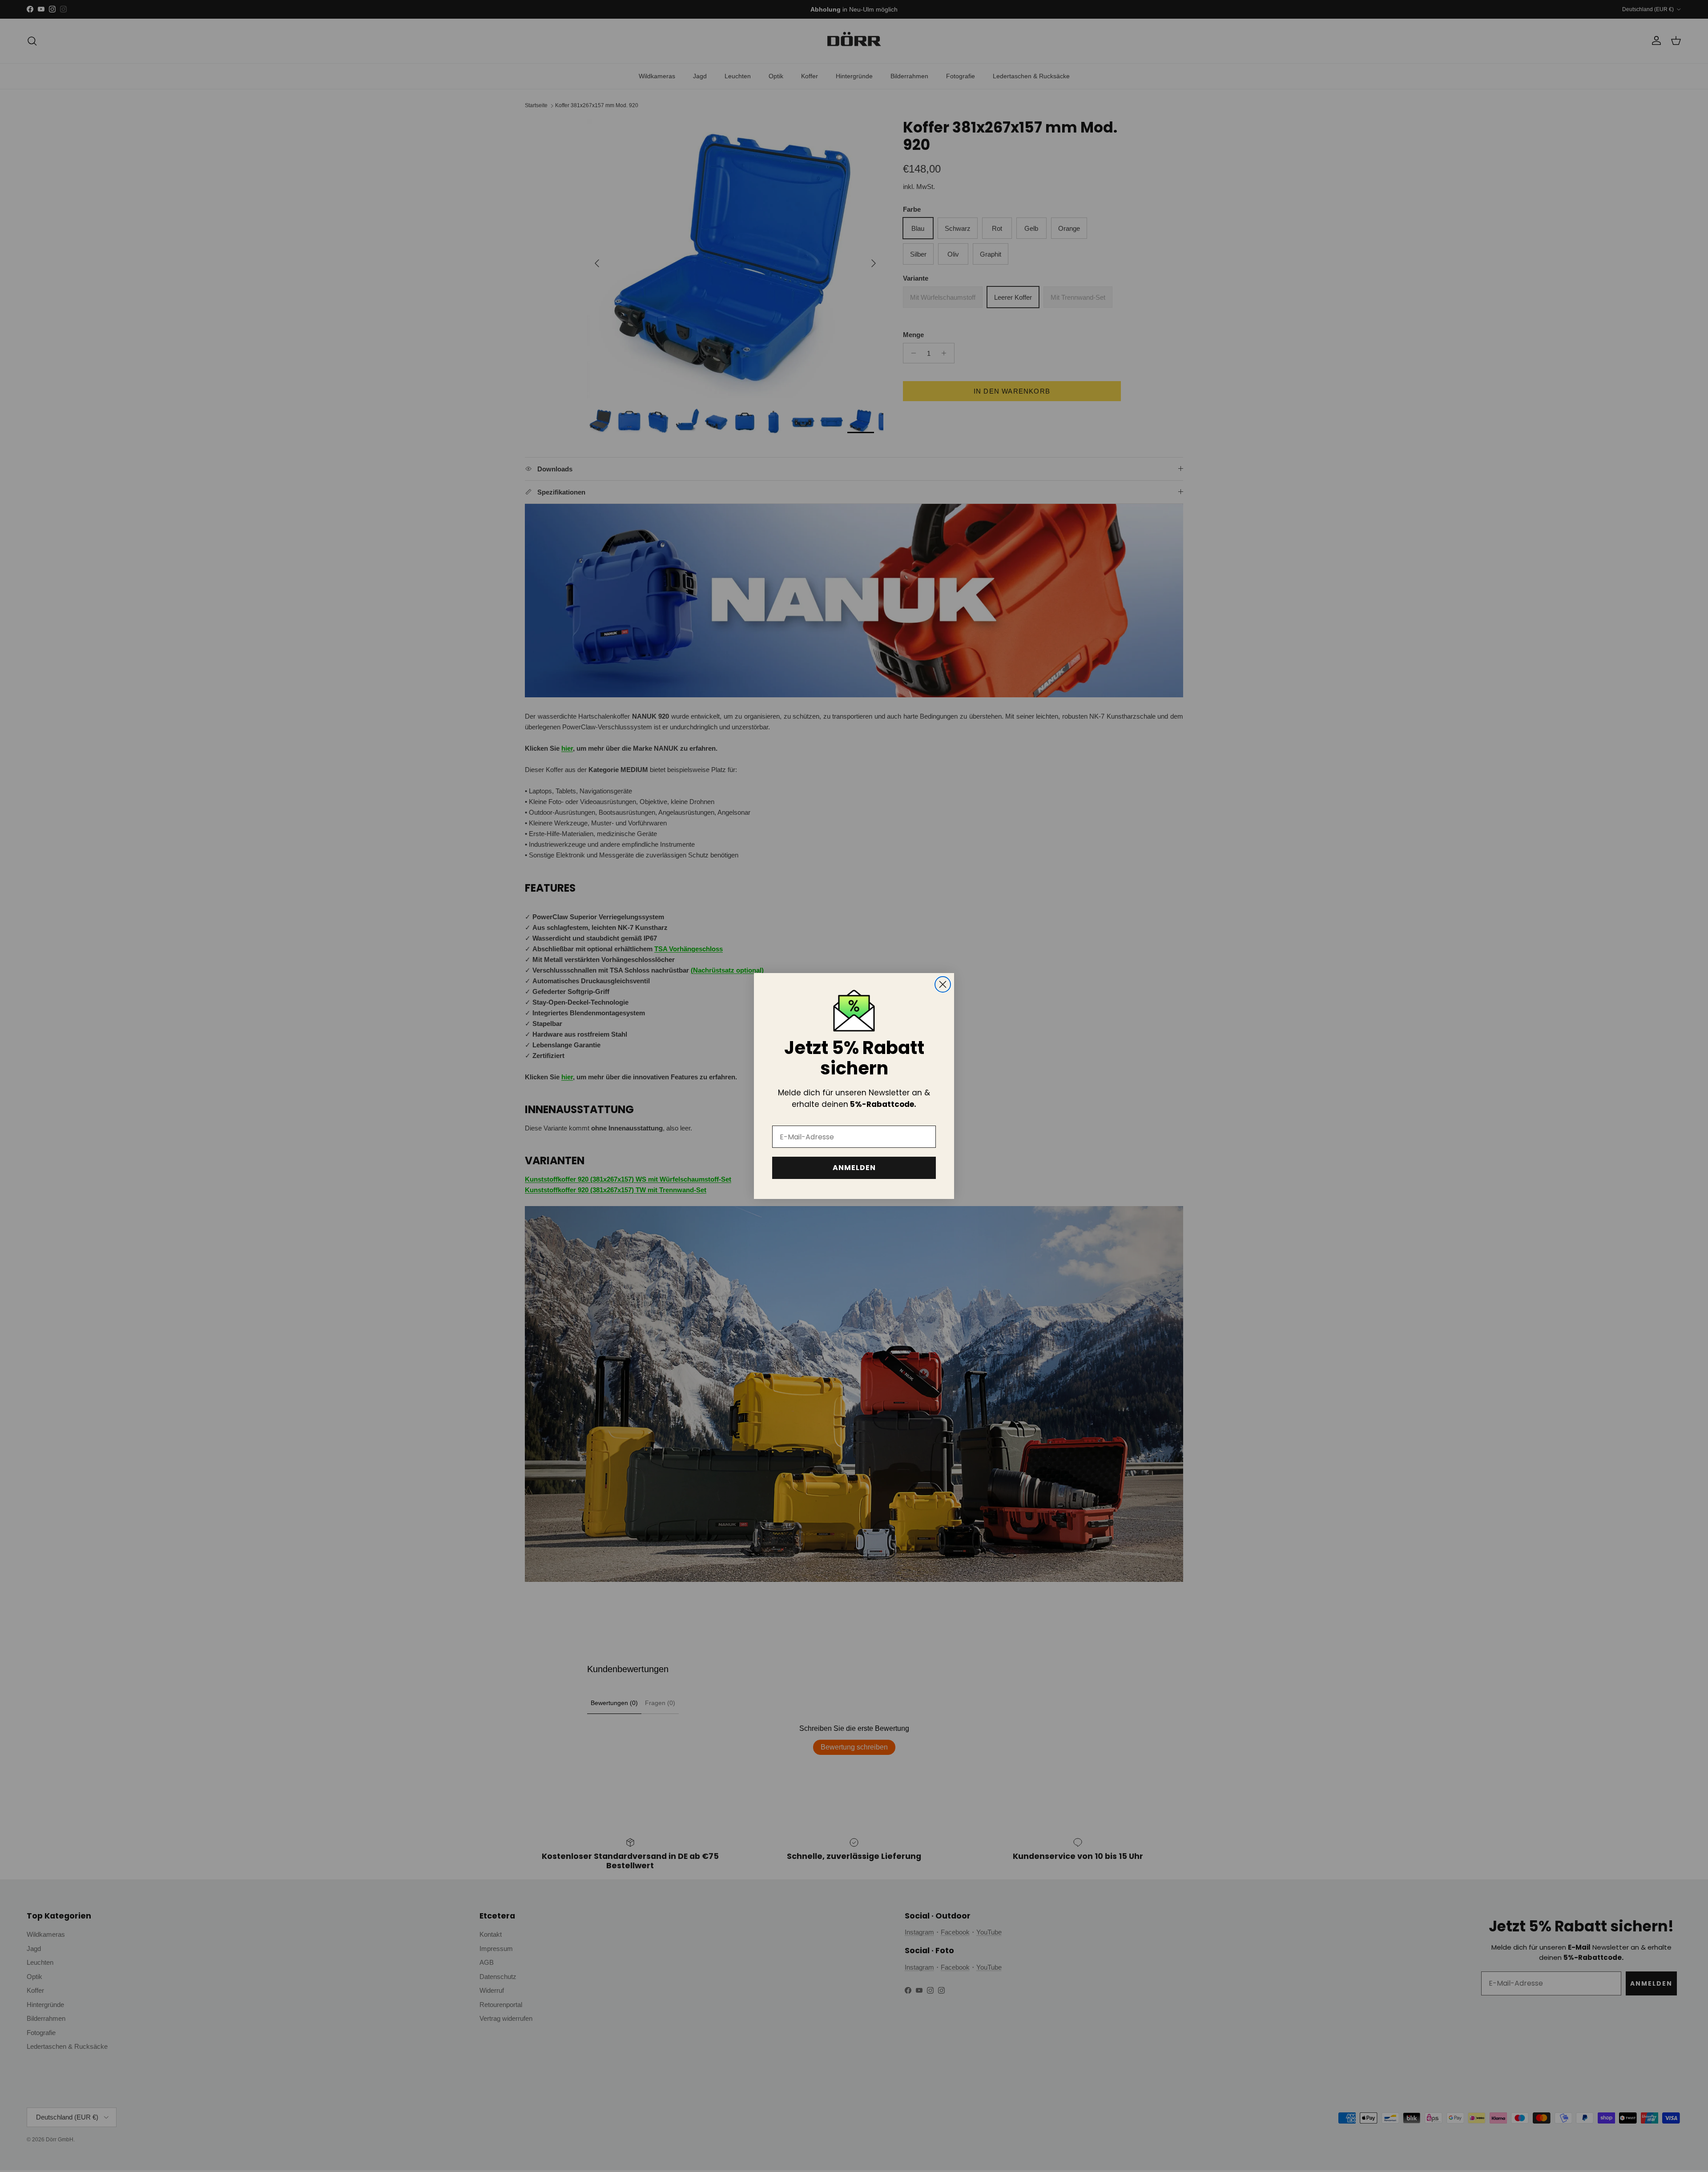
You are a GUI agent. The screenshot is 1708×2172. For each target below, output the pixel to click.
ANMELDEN (854, 1168)
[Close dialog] (943, 984)
